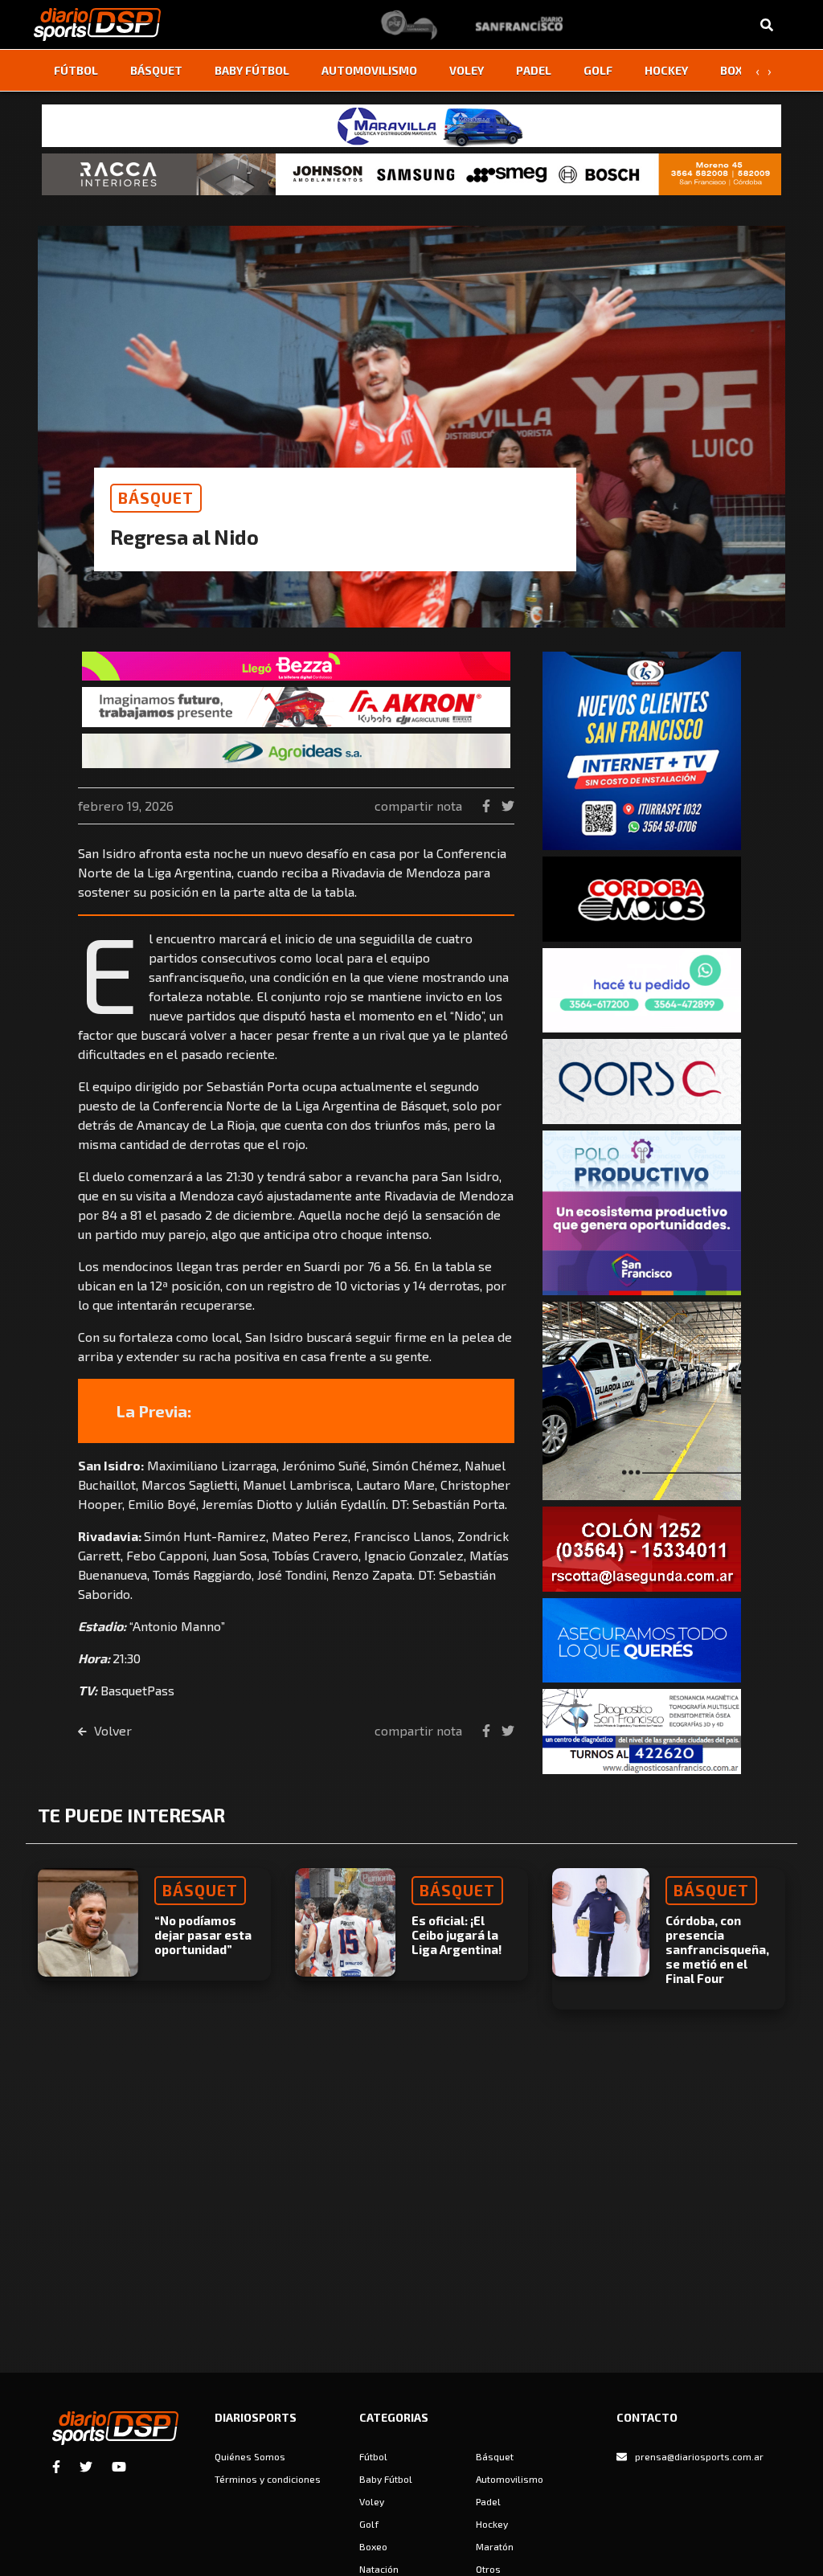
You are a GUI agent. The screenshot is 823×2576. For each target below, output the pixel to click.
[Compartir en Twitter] (508, 806)
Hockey (666, 70)
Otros (488, 2569)
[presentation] (757, 71)
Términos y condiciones (268, 2479)
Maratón (495, 2546)
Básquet (156, 70)
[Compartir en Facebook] (488, 806)
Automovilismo (369, 70)
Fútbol (76, 70)
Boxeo (739, 70)
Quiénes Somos (250, 2456)
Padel (534, 70)
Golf (598, 70)
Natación (379, 2569)
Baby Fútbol (252, 70)
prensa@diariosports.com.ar (699, 2456)
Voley (467, 70)
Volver (111, 1730)
